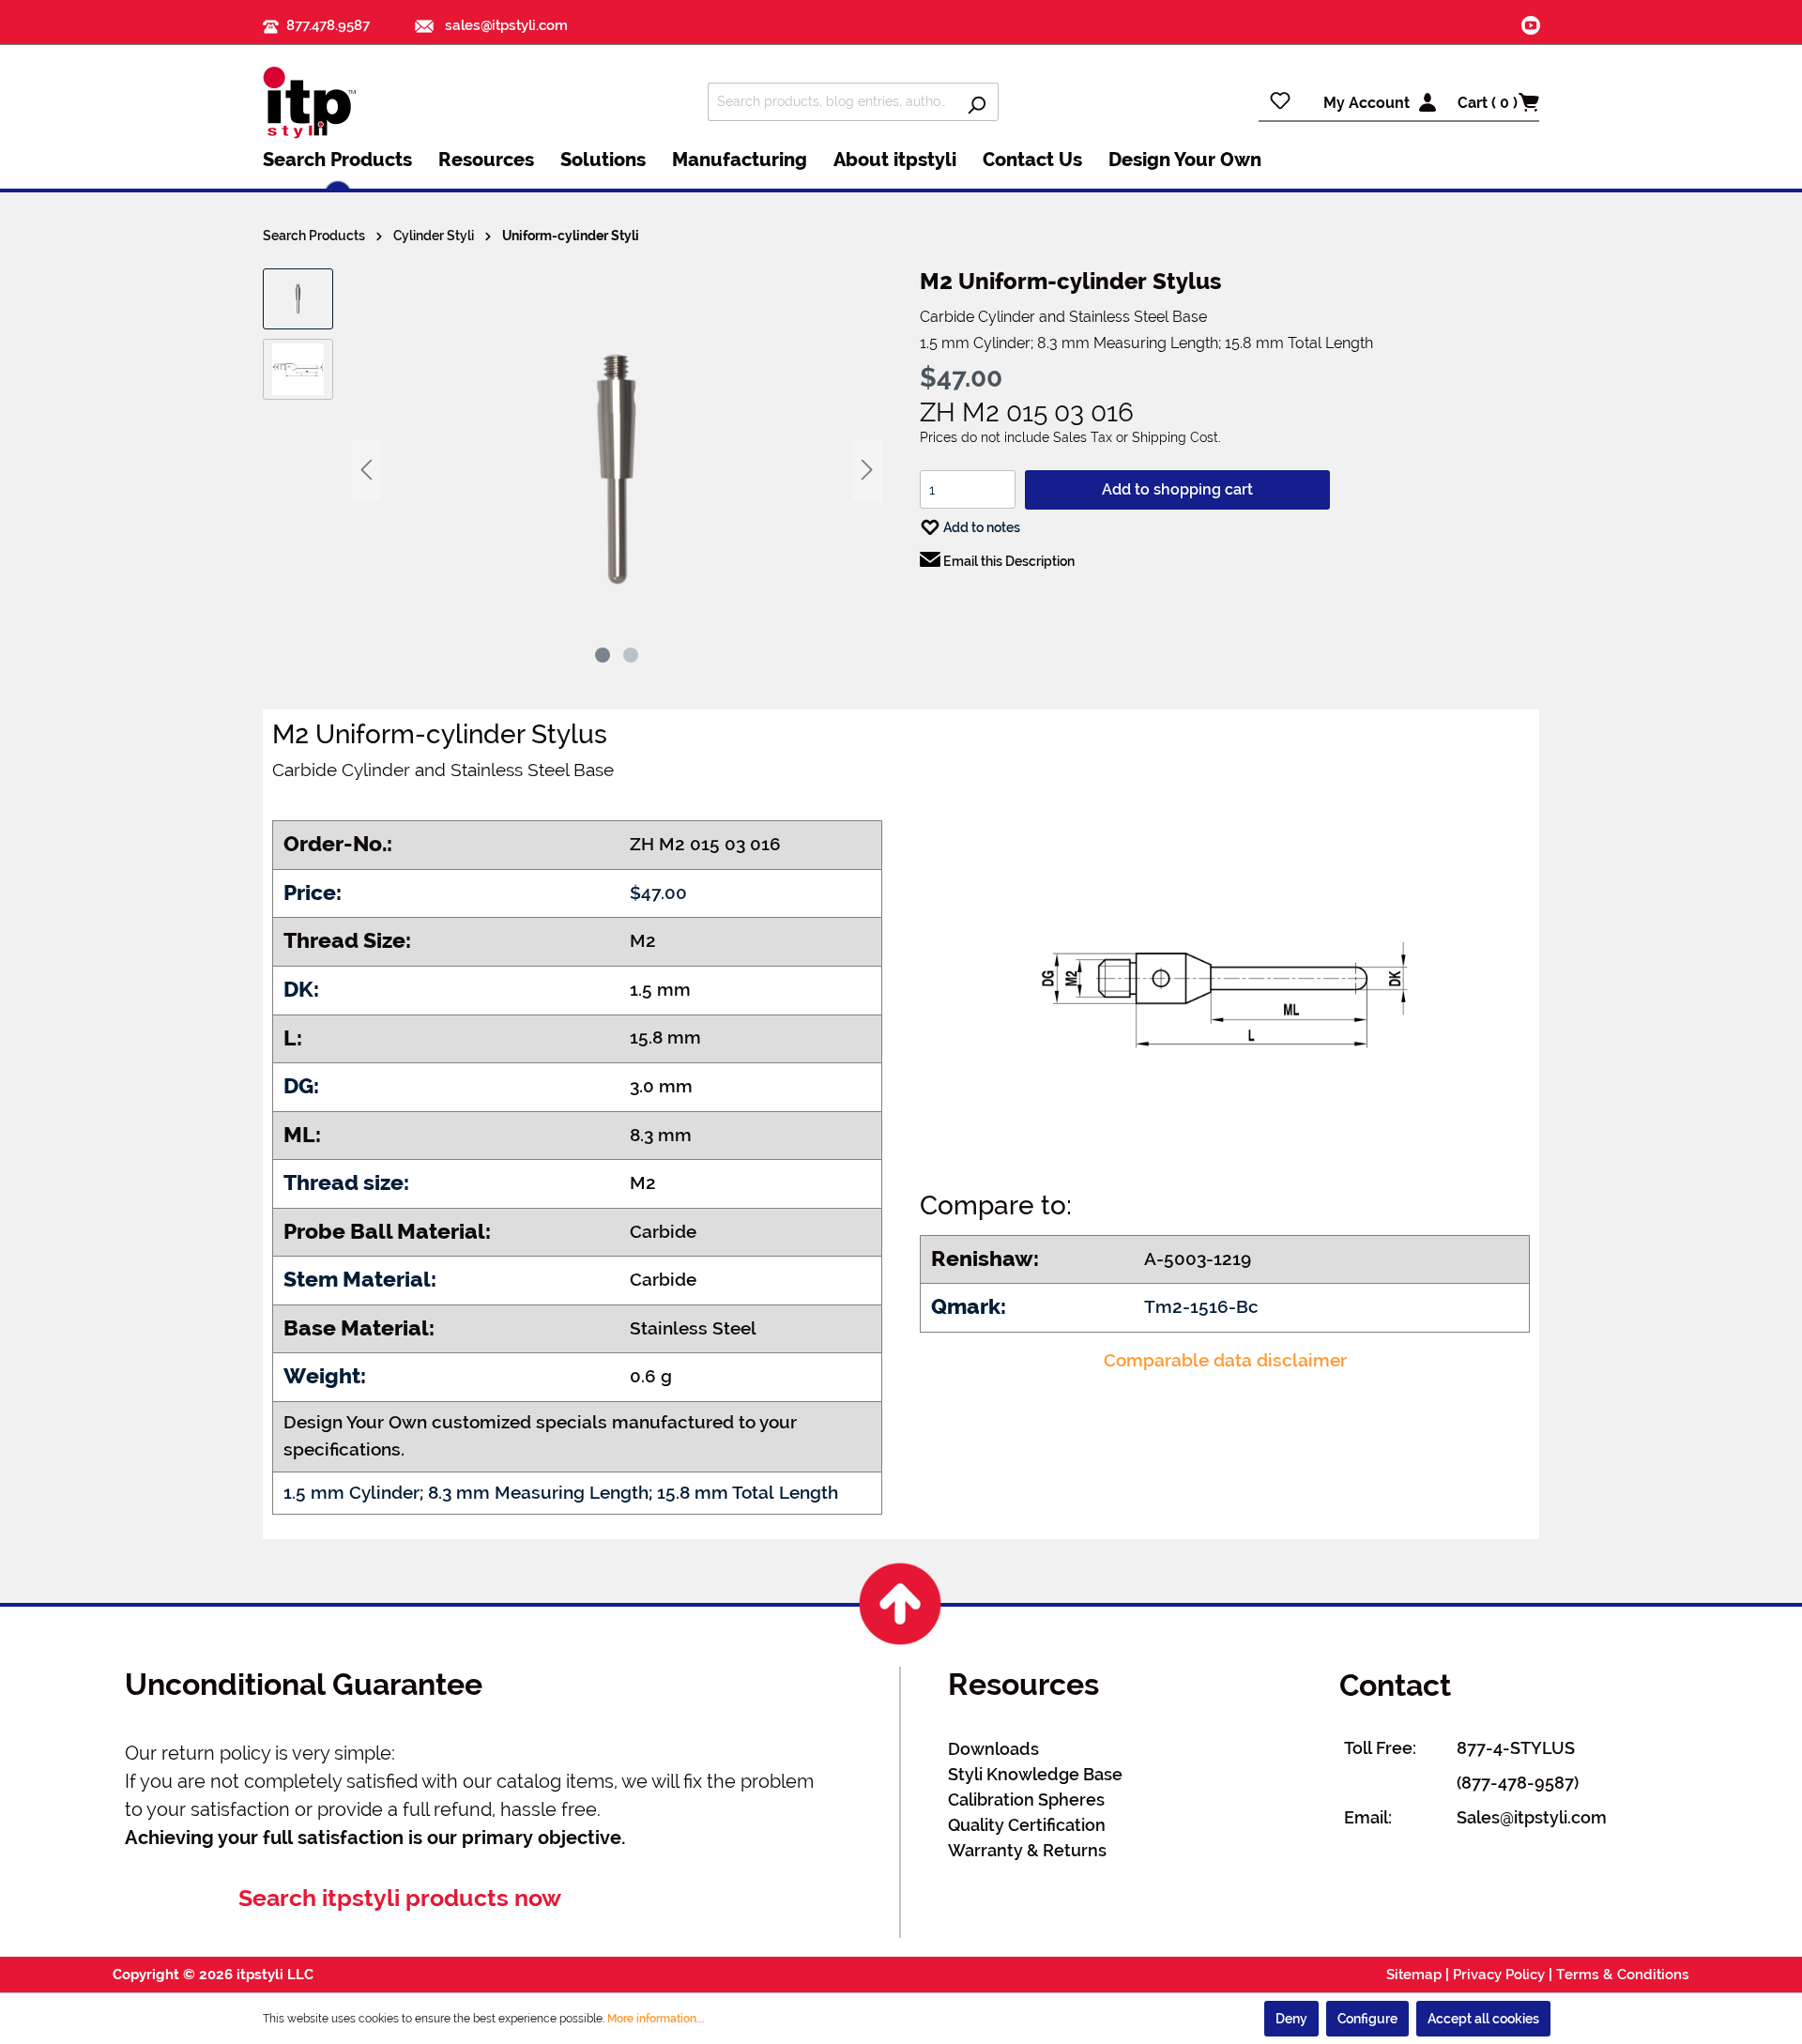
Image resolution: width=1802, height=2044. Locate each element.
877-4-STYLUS (1516, 1748)
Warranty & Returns (1027, 1850)
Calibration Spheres (1026, 1800)
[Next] (867, 470)
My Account (1367, 103)
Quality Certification (1027, 1825)
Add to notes (980, 527)
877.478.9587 (328, 25)
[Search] (977, 102)
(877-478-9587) (1518, 1783)
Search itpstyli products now (400, 1898)
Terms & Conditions (1623, 1975)
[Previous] (366, 470)
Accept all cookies (1483, 2019)
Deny (1291, 2019)
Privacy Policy (1499, 1975)
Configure (1367, 2019)
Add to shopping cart (1177, 489)
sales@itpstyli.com (504, 25)
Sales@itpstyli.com (1532, 1817)
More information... (656, 2019)
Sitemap (1414, 1975)
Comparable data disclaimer (1225, 1360)
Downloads (993, 1749)
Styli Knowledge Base (1035, 1774)
